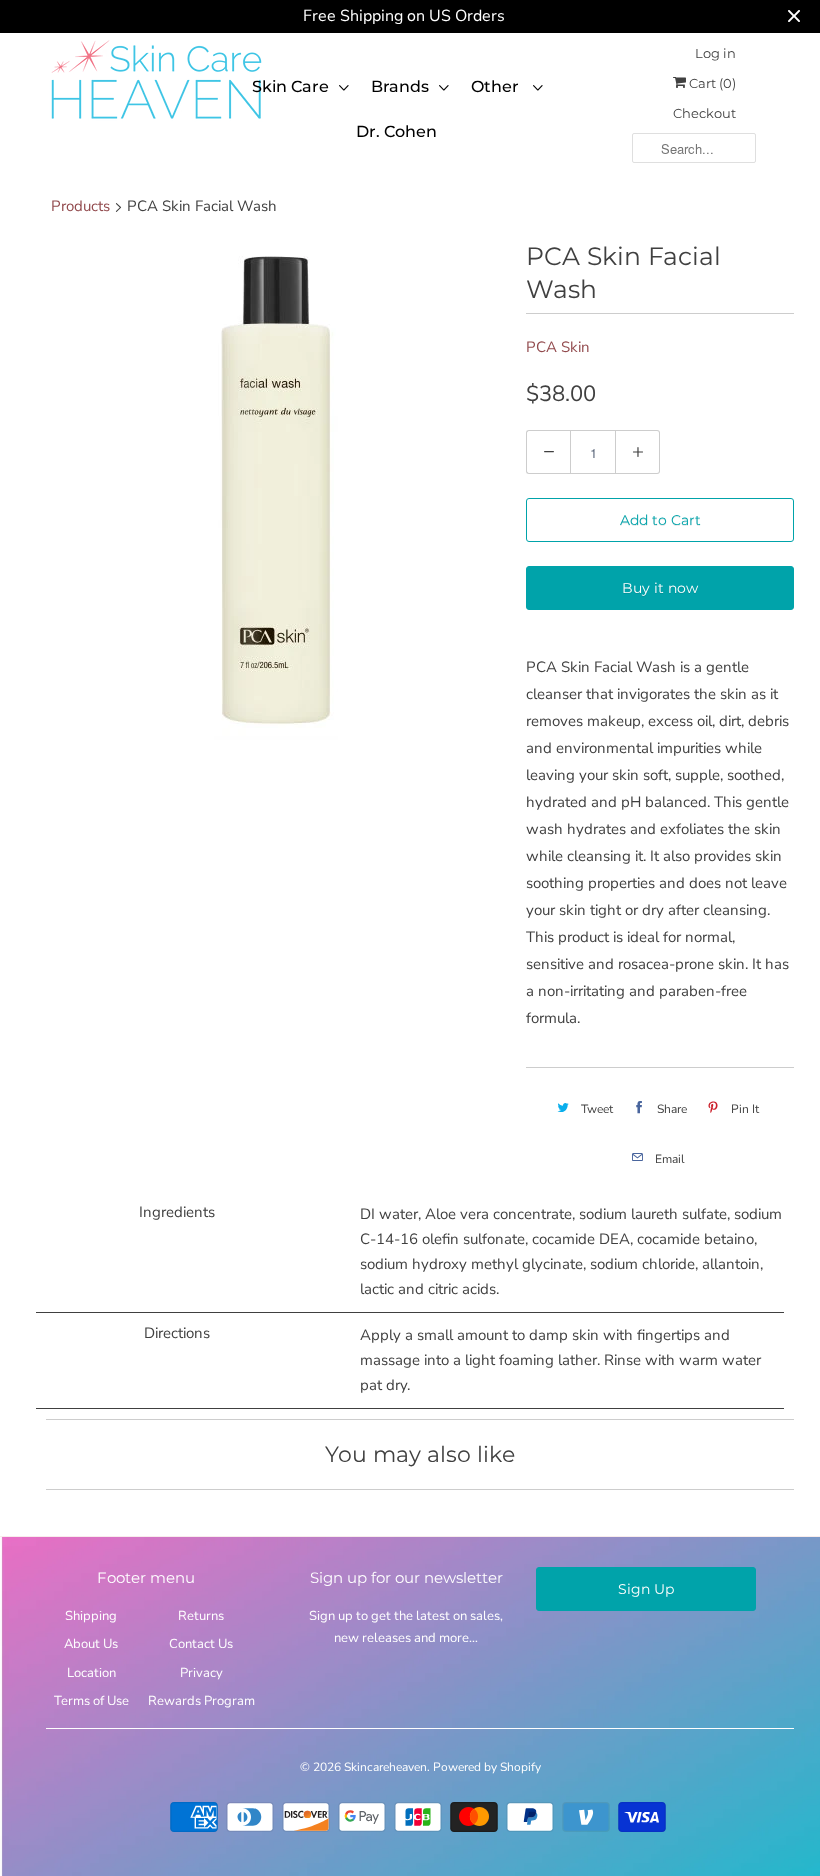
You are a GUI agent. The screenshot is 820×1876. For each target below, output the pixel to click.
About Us (91, 1644)
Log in (715, 53)
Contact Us (201, 1644)
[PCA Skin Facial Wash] (276, 490)
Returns (201, 1616)
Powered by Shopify (487, 1767)
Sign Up (646, 1589)
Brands (400, 86)
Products (80, 206)
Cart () (711, 83)
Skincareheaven (385, 1767)
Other (497, 86)
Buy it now (660, 588)
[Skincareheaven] (156, 121)
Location (91, 1673)
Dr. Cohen (396, 131)
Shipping (91, 1616)
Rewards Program (201, 1701)
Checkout (704, 113)
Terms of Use (91, 1701)
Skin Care (290, 86)
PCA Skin (558, 347)
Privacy (201, 1673)
